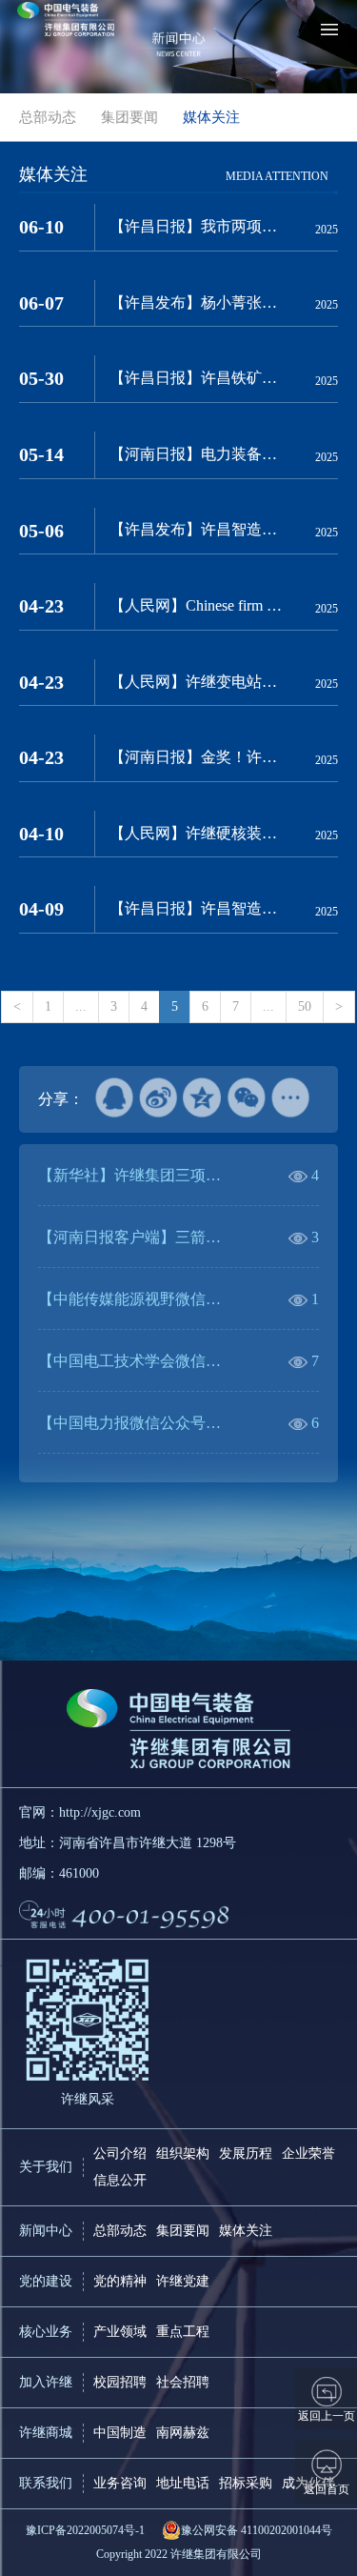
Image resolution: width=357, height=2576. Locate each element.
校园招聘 (120, 2382)
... (81, 1006)
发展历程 (246, 2153)
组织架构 (183, 2153)
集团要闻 (183, 2231)
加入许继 (46, 2382)
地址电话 (183, 2483)
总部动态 (120, 2231)
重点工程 (183, 2332)
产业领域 (120, 2332)
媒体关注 (246, 2231)
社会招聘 (183, 2382)
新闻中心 (46, 2231)
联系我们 (46, 2483)
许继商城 (46, 2433)
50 (305, 1006)
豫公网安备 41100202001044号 (257, 2530)
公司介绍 (120, 2153)
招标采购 (246, 2483)
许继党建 (183, 2281)
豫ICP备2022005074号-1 (85, 2530)
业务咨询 (120, 2483)
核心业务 (46, 2332)
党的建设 (46, 2281)
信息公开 (120, 2180)
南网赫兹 (183, 2433)
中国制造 (120, 2433)
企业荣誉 (308, 2153)
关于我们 (46, 2167)
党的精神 (120, 2281)
